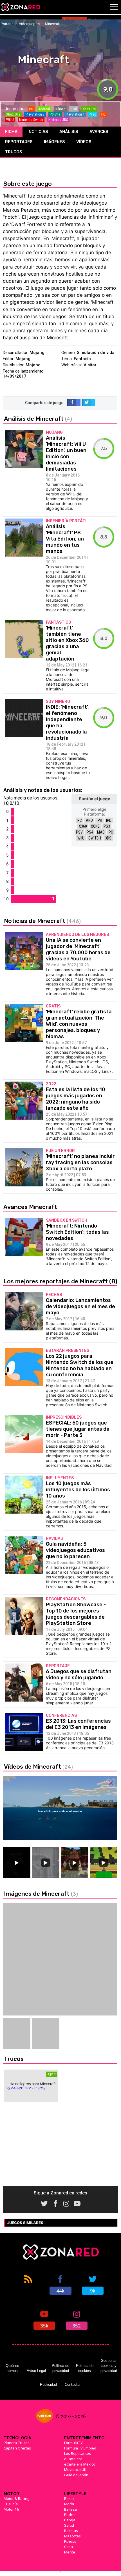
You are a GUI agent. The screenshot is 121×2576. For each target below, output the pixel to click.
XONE (95, 826)
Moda (69, 2504)
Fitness (70, 2541)
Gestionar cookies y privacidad (109, 2366)
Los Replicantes (78, 2453)
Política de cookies (85, 2368)
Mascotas (72, 2536)
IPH (99, 820)
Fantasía (82, 359)
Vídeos (84, 142)
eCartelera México (80, 2464)
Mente (70, 2552)
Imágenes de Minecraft (41, 1894)
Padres (70, 2515)
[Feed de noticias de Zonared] (28, 2284)
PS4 (90, 832)
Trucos (14, 152)
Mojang (37, 353)
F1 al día (11, 2504)
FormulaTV (73, 2443)
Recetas (71, 2531)
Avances (99, 132)
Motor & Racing (17, 2499)
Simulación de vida (96, 353)
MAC (101, 832)
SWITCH (95, 838)
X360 (83, 826)
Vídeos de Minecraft (38, 1767)
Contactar (73, 2385)
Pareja (70, 2520)
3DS (108, 838)
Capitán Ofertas (17, 2448)
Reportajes (19, 142)
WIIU (81, 838)
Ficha (11, 132)
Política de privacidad (60, 2368)
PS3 (107, 826)
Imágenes (54, 142)
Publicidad (48, 2385)
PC (80, 820)
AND (89, 820)
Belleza (70, 2509)
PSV (79, 832)
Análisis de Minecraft (38, 419)
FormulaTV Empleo (80, 2448)
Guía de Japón (76, 2475)
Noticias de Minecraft (42, 921)
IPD (109, 820)
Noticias (38, 132)
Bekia (69, 2499)
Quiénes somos (12, 2368)
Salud (69, 2525)
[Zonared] (21, 7)
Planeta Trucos (17, 2443)
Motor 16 (11, 2509)
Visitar (90, 365)
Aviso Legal (36, 2371)
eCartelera (73, 2459)
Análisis (69, 132)
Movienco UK (75, 2469)
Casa (69, 2547)
